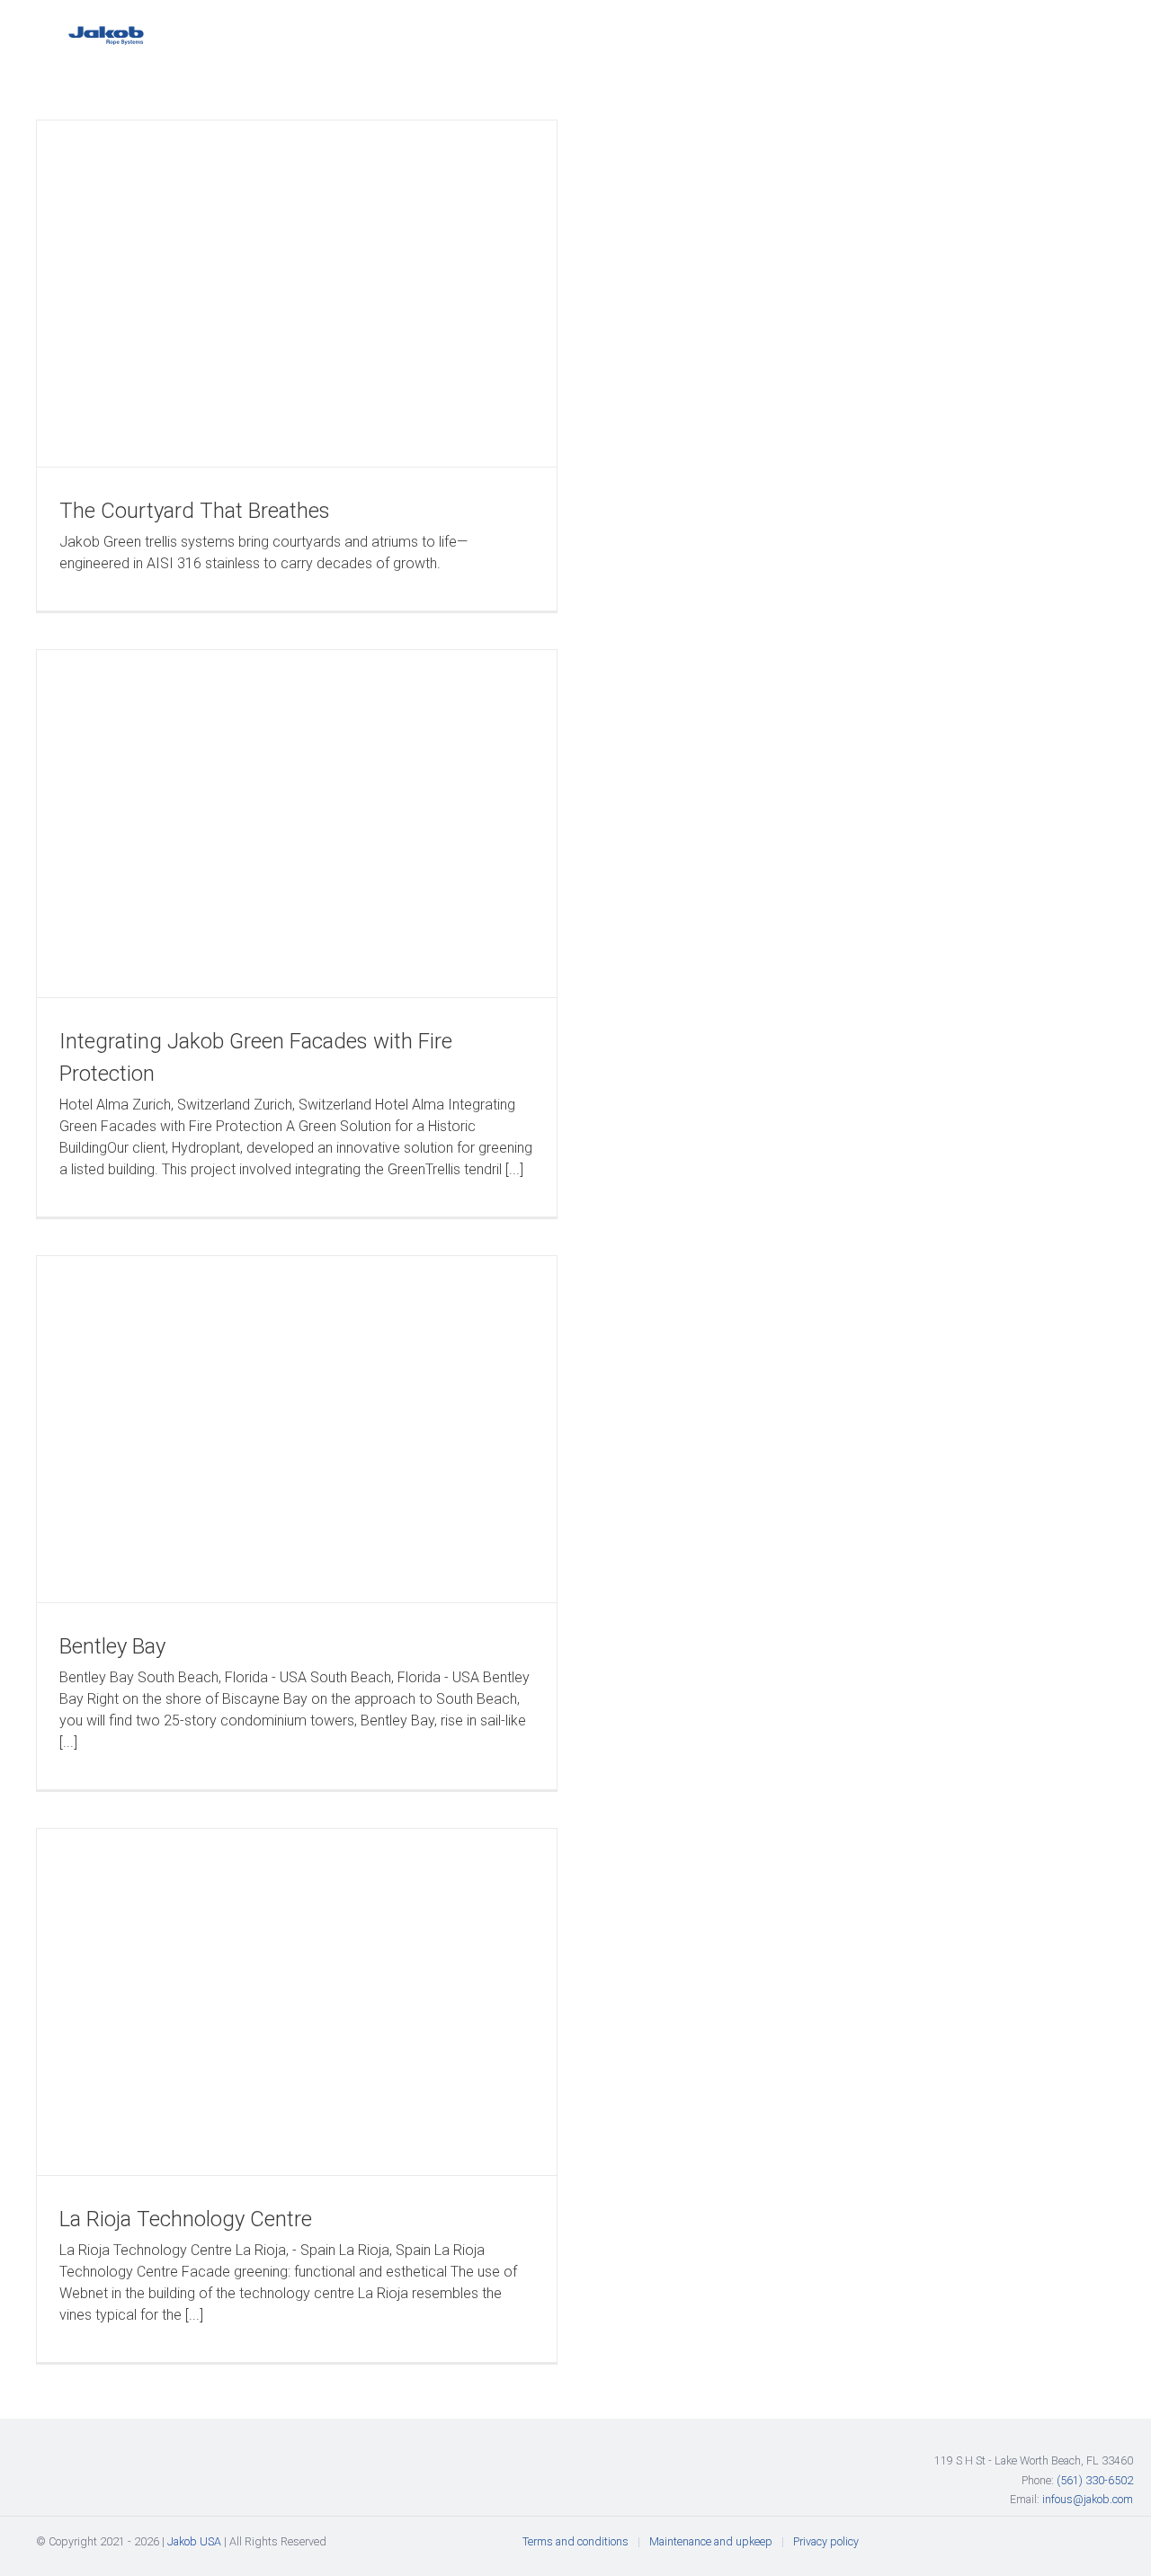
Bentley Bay (112, 1646)
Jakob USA (194, 2541)
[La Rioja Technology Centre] (297, 2002)
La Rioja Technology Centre (186, 2219)
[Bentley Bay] (297, 1429)
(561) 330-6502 (1095, 2480)
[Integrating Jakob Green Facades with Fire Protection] (297, 823)
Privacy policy (826, 2541)
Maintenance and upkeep (711, 2541)
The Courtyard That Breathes (195, 511)
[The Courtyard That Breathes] (297, 294)
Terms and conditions (575, 2541)
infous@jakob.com (1088, 2499)
